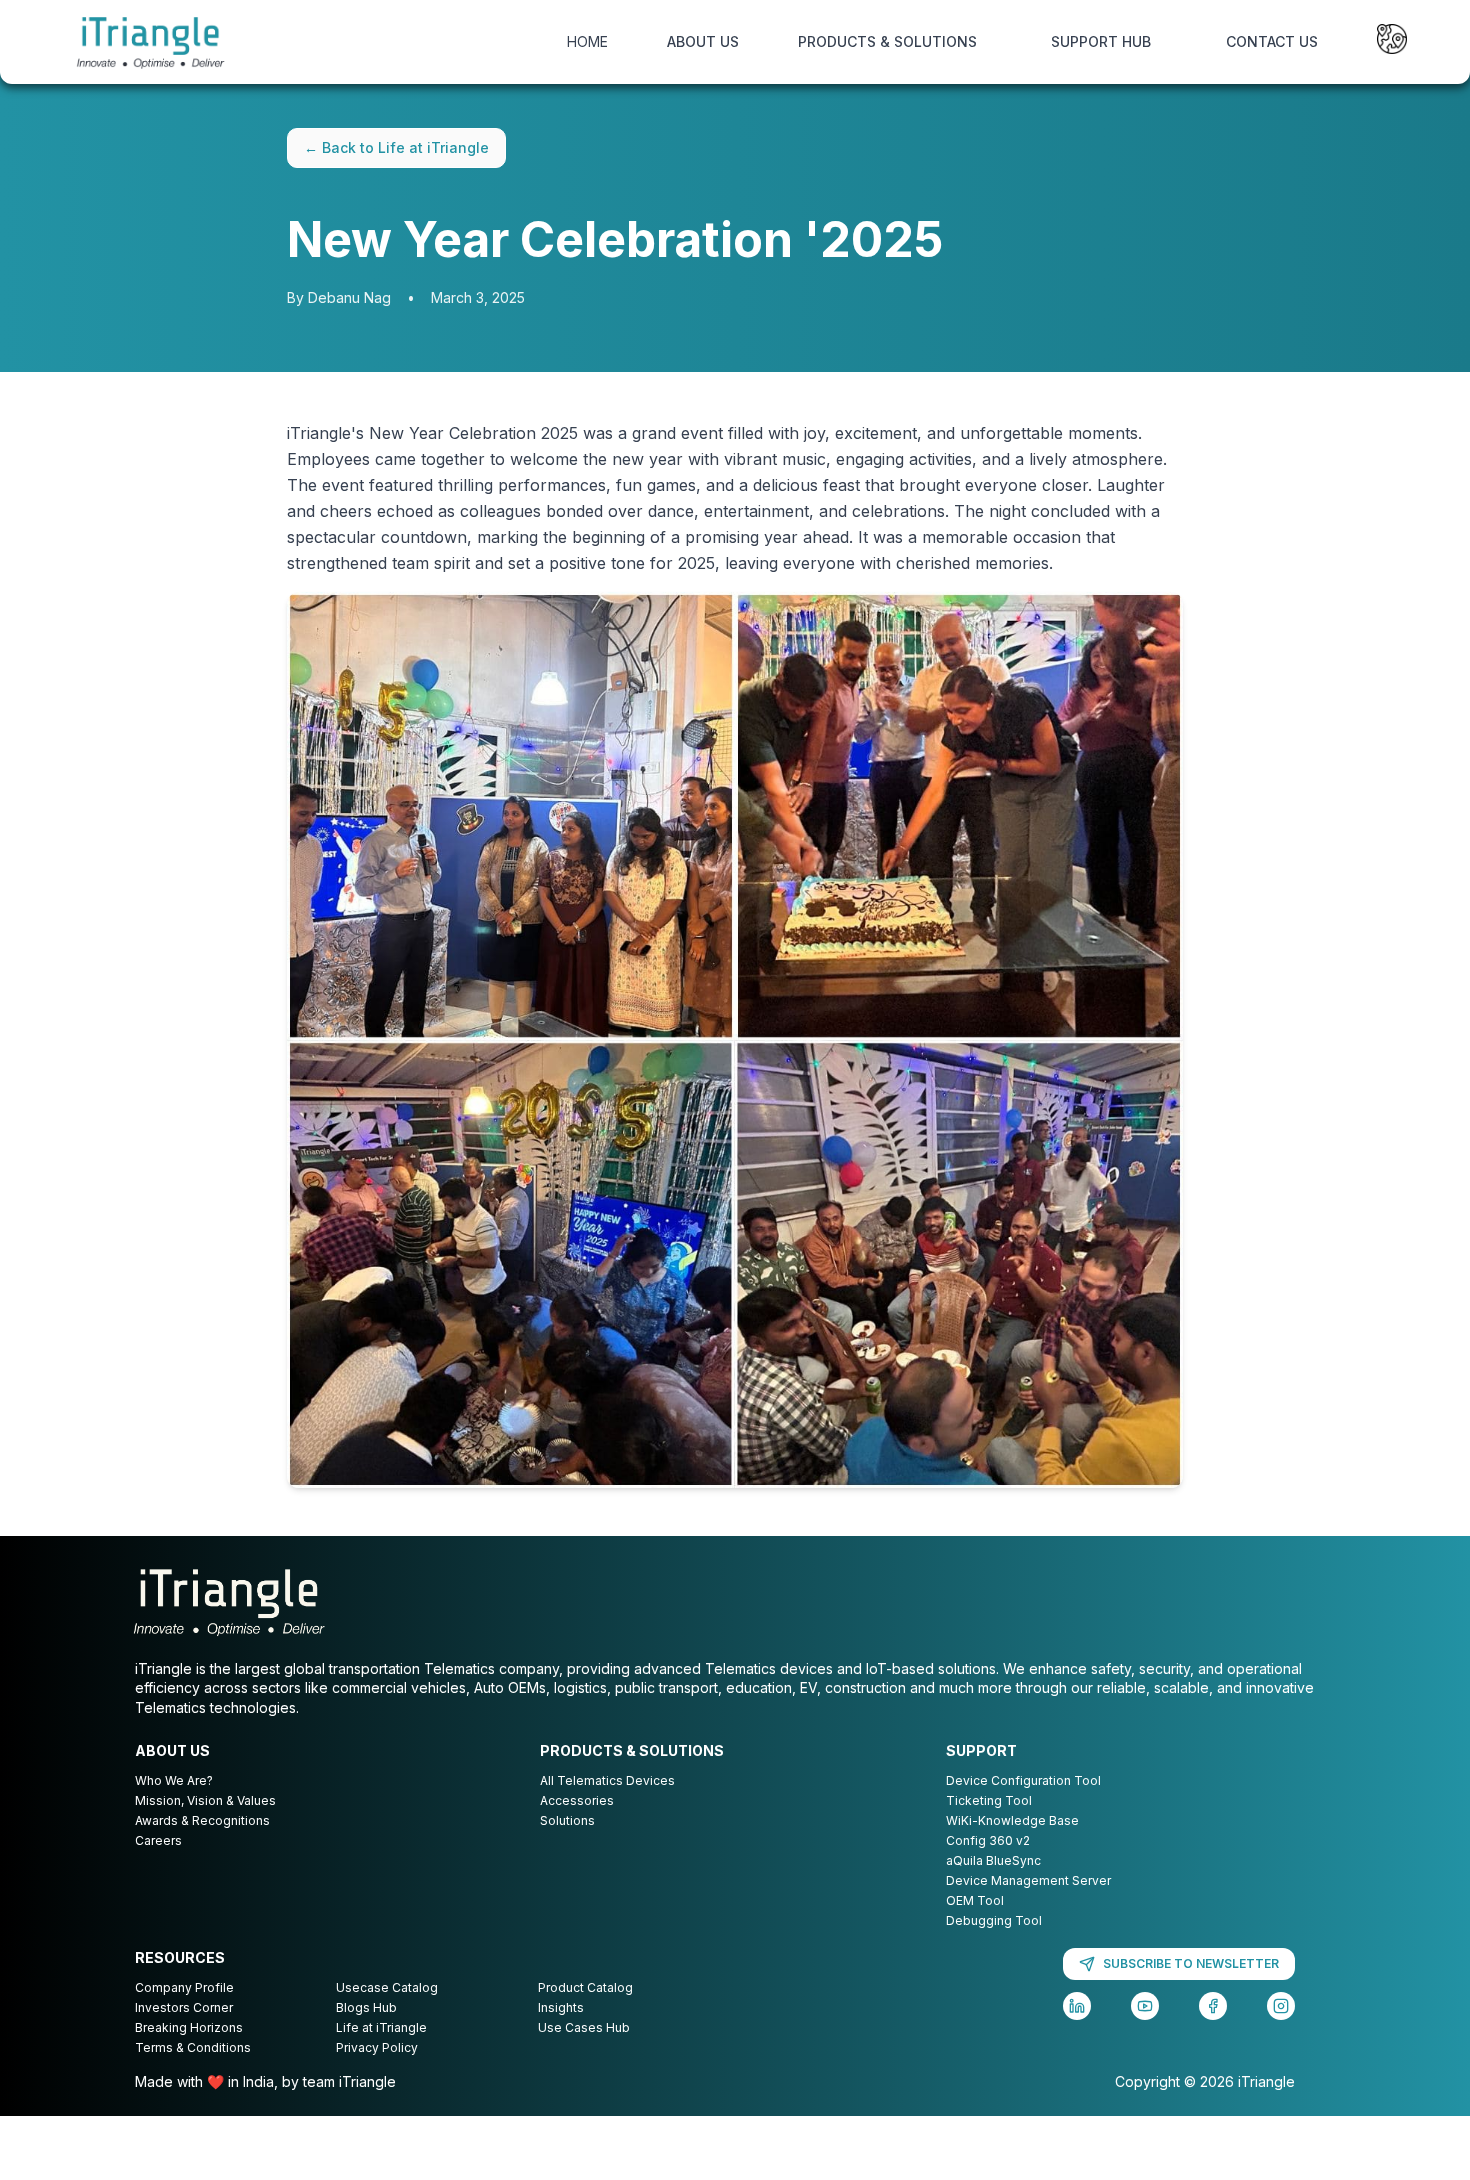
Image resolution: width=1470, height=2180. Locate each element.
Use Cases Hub (584, 2027)
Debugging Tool (994, 1920)
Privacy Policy (377, 2047)
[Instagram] (1281, 2006)
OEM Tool (975, 1900)
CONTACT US (1272, 41)
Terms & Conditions (193, 2047)
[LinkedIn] (1077, 2006)
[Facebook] (1213, 2006)
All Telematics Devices (607, 1780)
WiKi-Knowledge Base (1012, 1820)
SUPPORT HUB (1101, 41)
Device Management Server (1028, 1880)
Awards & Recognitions (202, 1820)
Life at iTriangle (381, 2027)
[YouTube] (1145, 2006)
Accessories (577, 1800)
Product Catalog (585, 1987)
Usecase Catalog (387, 1987)
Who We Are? (174, 1780)
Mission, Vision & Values (205, 1800)
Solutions (567, 1820)
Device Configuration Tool (1023, 1780)
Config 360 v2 (988, 1840)
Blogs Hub (366, 2007)
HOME (587, 41)
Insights (561, 2007)
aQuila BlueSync (993, 1860)
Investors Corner (184, 2007)
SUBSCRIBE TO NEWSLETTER (1191, 1963)
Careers (158, 1840)
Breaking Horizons (189, 2027)
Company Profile (184, 1987)
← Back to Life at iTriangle (396, 147)
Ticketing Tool (989, 1800)
